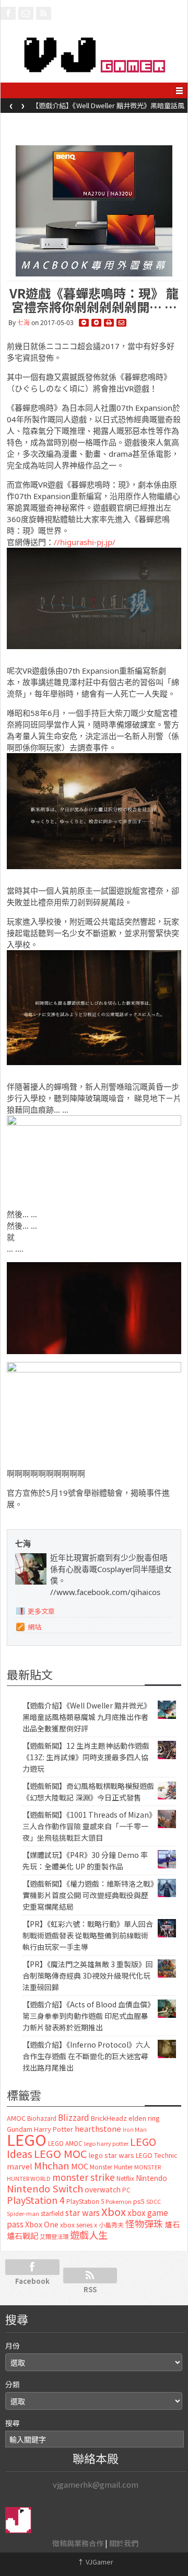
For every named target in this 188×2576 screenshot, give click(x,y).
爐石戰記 (22, 2236)
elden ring (144, 2118)
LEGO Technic (157, 2155)
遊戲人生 (89, 2235)
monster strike (84, 2177)
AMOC (16, 2118)
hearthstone (98, 2128)
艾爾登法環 (54, 2236)
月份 (13, 2346)
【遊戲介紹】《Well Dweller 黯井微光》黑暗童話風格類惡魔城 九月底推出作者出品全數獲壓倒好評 (87, 1717)
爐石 (172, 2224)
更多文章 (41, 1611)
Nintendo (151, 2178)
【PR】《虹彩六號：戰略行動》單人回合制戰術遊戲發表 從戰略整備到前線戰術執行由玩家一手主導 (88, 1935)
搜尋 (13, 2423)
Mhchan (52, 2165)
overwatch (103, 2189)
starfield (52, 2213)
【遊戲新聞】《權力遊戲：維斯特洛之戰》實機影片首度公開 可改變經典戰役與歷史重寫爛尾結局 (88, 1895)
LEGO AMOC (65, 2143)
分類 (13, 2384)
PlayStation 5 (85, 2201)
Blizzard (74, 2117)
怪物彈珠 (144, 2223)
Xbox (114, 2211)
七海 (23, 323)
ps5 (139, 2201)
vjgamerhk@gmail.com (96, 2484)
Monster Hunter (111, 2167)
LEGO (27, 2139)
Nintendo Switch (45, 2188)
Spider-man (23, 2214)
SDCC (154, 2201)
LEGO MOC (61, 2153)
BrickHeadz (109, 2118)
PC (126, 2190)
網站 (34, 1627)
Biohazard (42, 2118)
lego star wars (111, 2155)
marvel (20, 2166)
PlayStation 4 (36, 2200)
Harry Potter (54, 2129)
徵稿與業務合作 (78, 2543)
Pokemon (119, 2201)
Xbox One (42, 2224)
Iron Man (135, 2129)
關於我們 (124, 2543)
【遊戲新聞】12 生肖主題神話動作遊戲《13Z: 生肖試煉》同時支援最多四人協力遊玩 (108, 109)
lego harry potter (106, 2143)
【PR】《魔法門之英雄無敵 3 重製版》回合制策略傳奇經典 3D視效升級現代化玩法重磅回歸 (88, 1976)
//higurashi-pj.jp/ (85, 542)
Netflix (125, 2178)
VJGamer (95, 2562)
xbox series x (79, 2225)
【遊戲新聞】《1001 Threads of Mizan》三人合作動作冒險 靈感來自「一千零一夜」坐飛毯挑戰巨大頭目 (87, 1826)
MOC (80, 2166)
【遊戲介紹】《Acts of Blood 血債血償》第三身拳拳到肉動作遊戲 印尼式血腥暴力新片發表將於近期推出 (87, 2016)
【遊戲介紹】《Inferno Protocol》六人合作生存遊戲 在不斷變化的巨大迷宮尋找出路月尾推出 (86, 2056)
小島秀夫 (111, 2225)
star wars (83, 2213)
